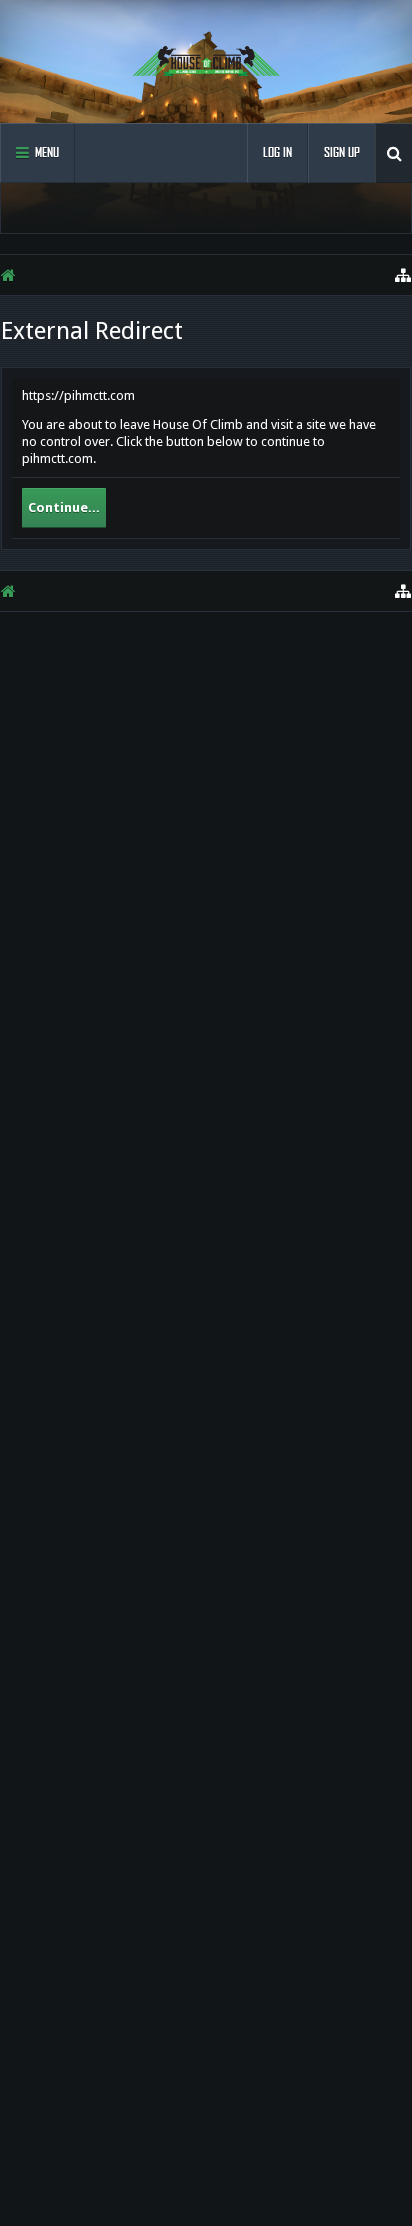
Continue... (64, 507)
